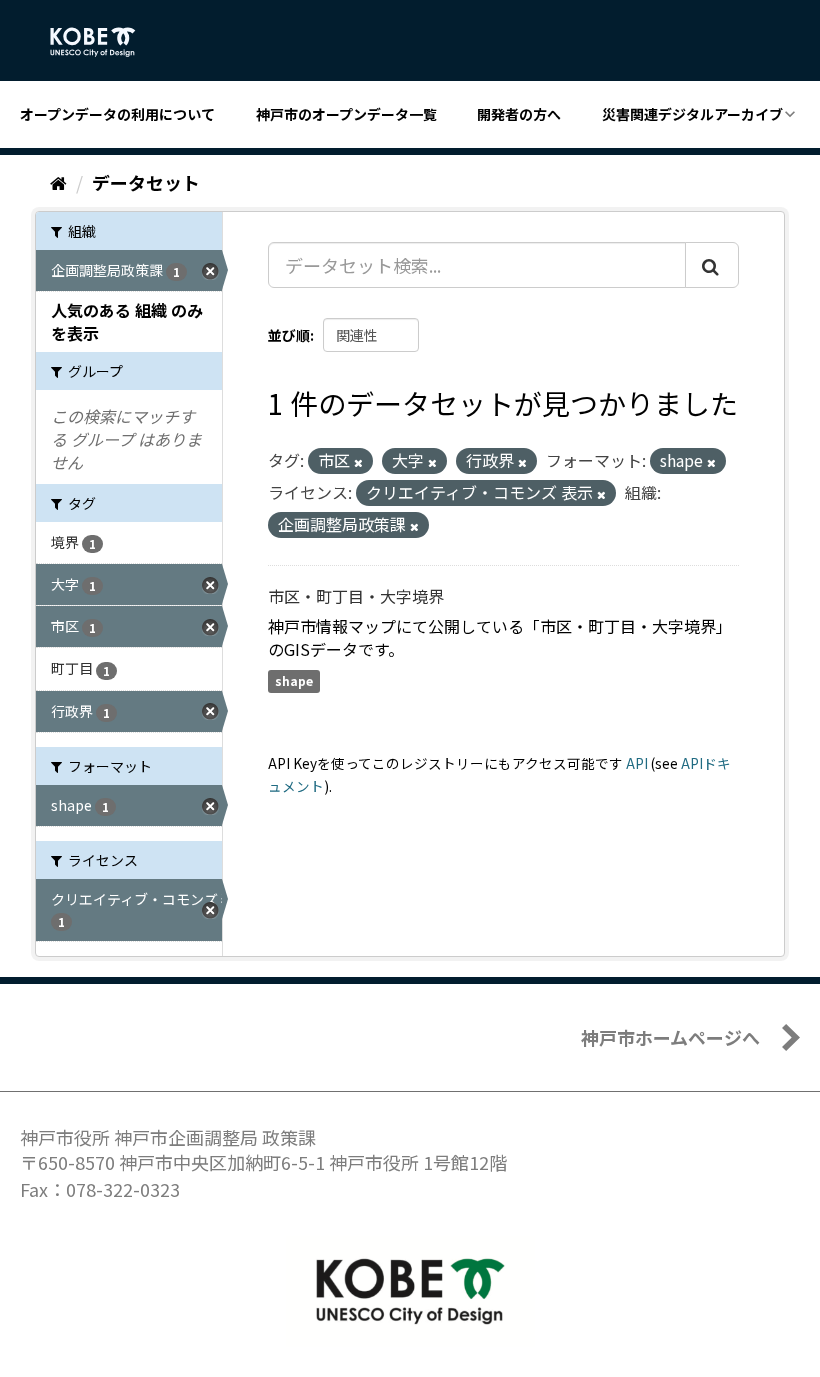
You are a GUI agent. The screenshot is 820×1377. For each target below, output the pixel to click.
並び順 (289, 335)
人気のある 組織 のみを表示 (127, 321)
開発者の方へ (519, 114)
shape (294, 680)
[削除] (358, 462)
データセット (146, 182)
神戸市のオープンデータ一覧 (346, 114)
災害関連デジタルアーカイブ (692, 114)
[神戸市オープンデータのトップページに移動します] (103, 42)
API (637, 763)
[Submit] (712, 265)
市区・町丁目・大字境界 (356, 596)
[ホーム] (58, 182)
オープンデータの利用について (117, 114)
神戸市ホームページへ (670, 1037)
